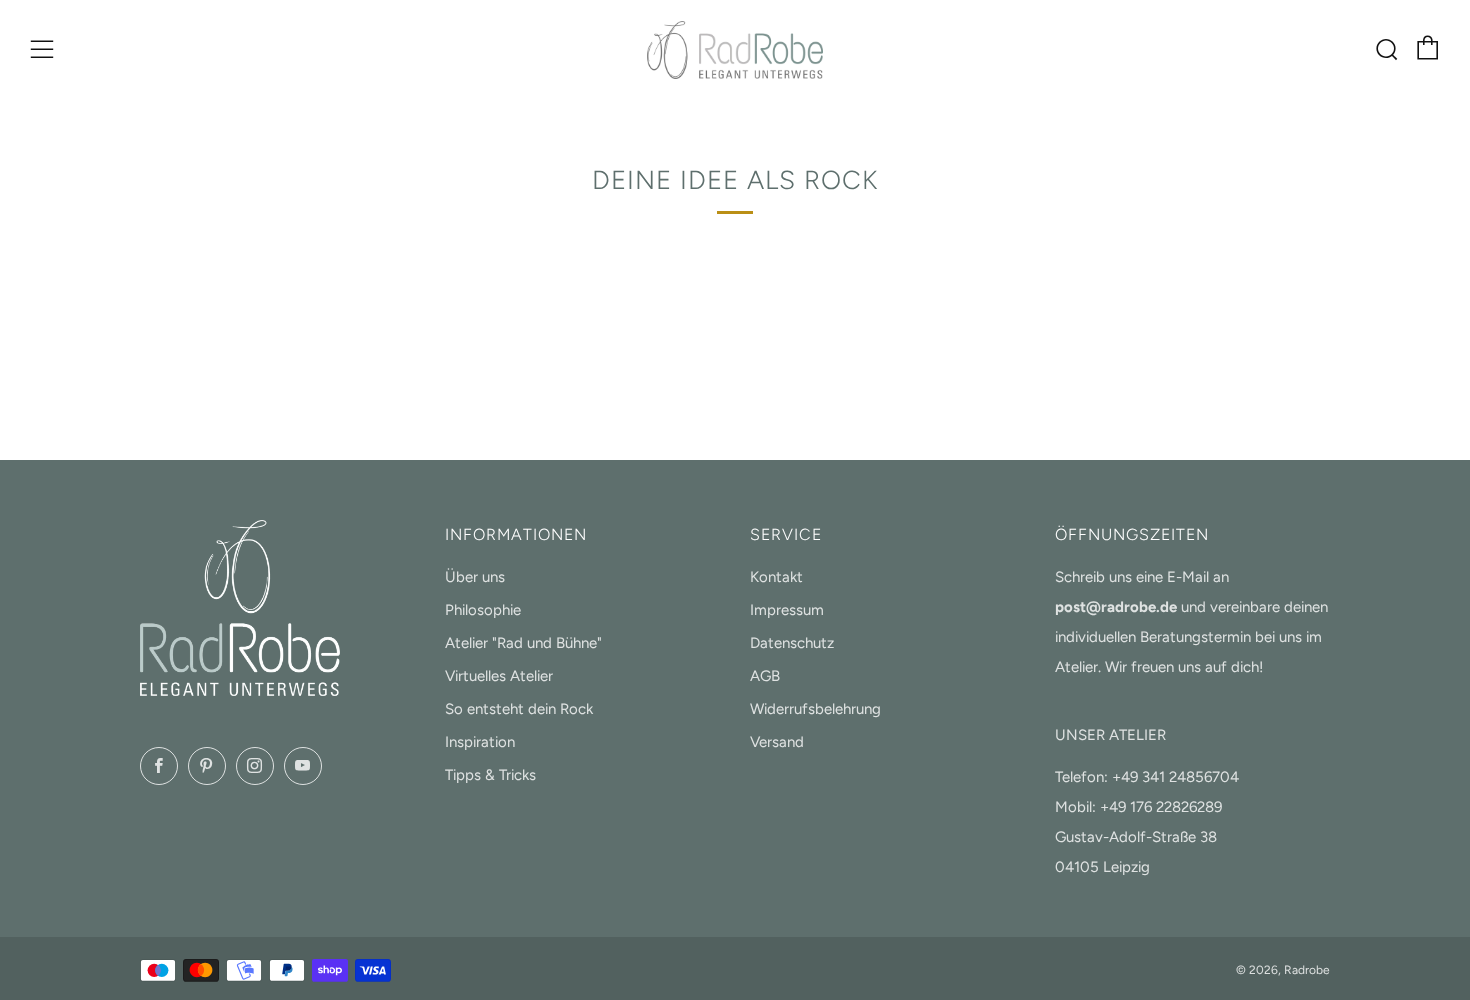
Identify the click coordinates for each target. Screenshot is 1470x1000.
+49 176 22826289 (1161, 807)
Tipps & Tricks (490, 775)
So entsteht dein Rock (519, 709)
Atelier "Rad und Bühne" (523, 643)
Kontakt (776, 577)
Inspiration (480, 742)
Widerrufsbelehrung (815, 709)
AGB (765, 676)
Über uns (475, 577)
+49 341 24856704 (1175, 777)
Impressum (787, 610)
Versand (777, 742)
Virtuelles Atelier (499, 676)
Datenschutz (792, 643)
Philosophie (483, 610)
